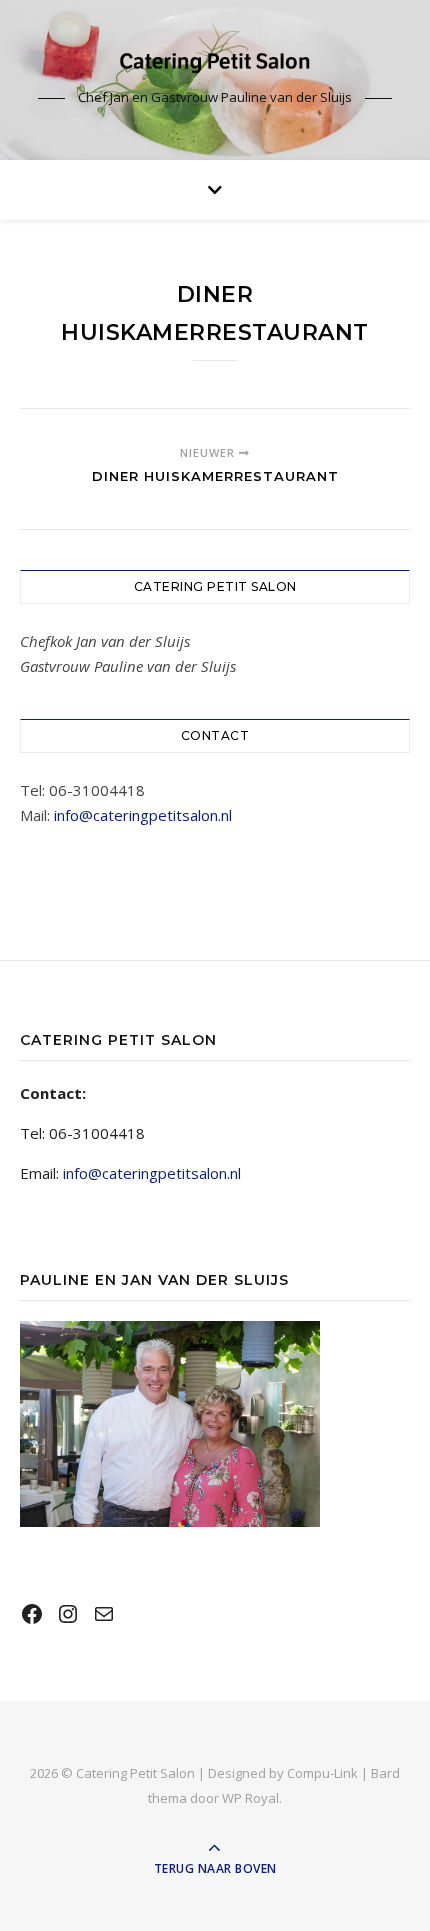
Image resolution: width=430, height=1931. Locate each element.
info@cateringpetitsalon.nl (143, 815)
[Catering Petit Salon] (215, 62)
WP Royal (250, 1798)
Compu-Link (322, 1773)
